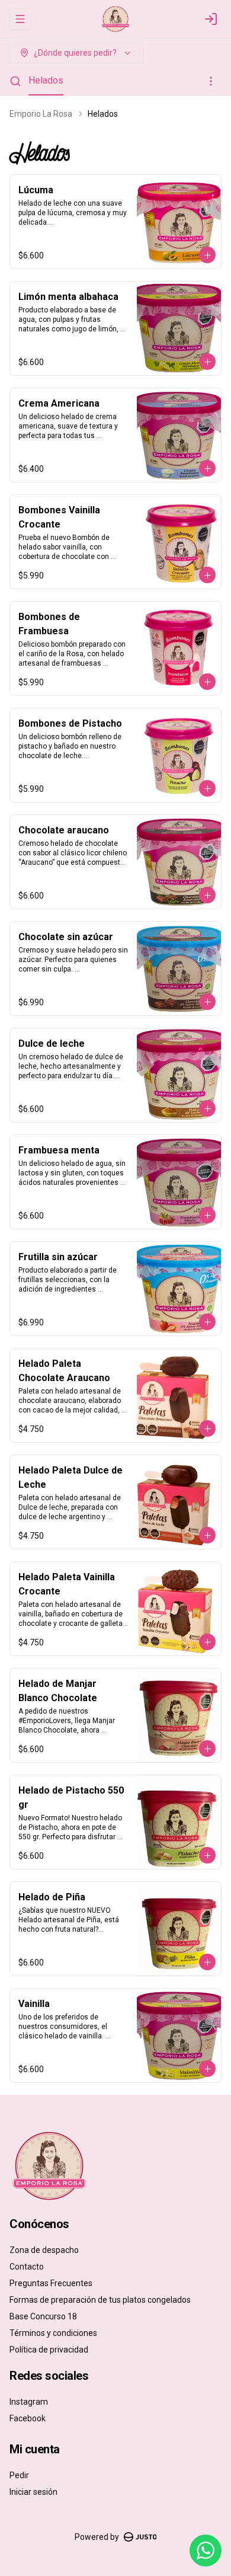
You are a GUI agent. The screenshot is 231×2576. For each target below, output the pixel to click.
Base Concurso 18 (43, 2316)
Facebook (28, 2418)
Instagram (29, 2402)
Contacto (27, 2267)
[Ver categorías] (211, 81)
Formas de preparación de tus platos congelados (100, 2300)
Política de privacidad (49, 2350)
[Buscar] (15, 81)
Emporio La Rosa (41, 114)
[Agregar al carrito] (207, 255)
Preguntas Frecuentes (51, 2283)
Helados (46, 80)
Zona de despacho (44, 2250)
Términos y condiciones (53, 2333)
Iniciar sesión (33, 2492)
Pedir (19, 2475)
